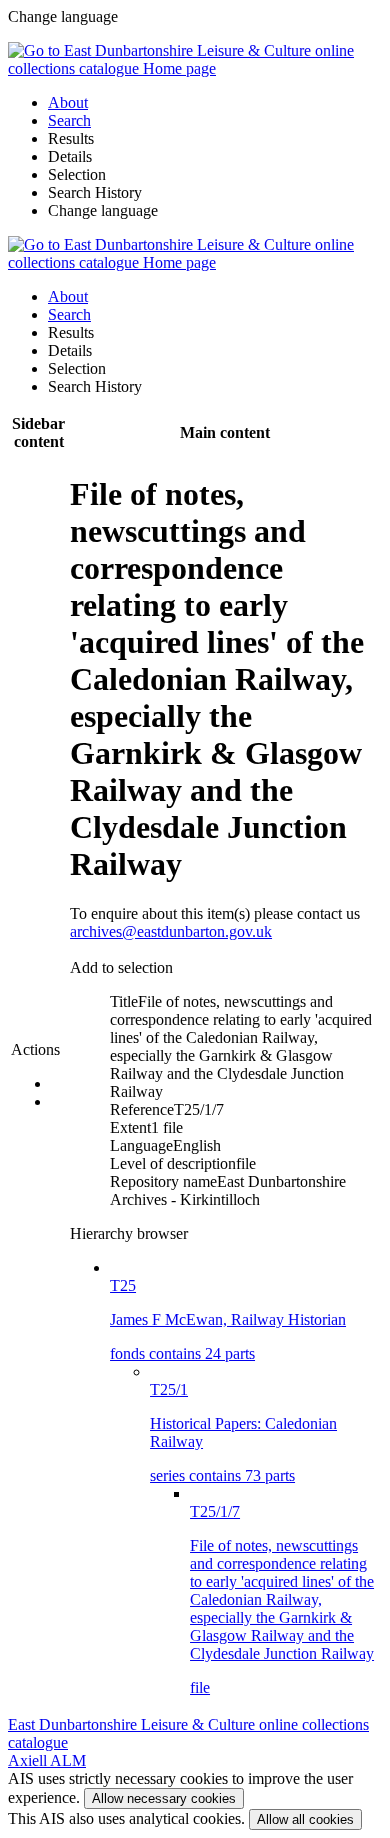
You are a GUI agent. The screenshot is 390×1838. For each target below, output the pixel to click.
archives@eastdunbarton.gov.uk (171, 931)
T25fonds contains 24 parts (228, 1319)
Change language (103, 210)
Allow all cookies (305, 1819)
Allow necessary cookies (164, 1798)
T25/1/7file (282, 1599)
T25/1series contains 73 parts (243, 1432)
